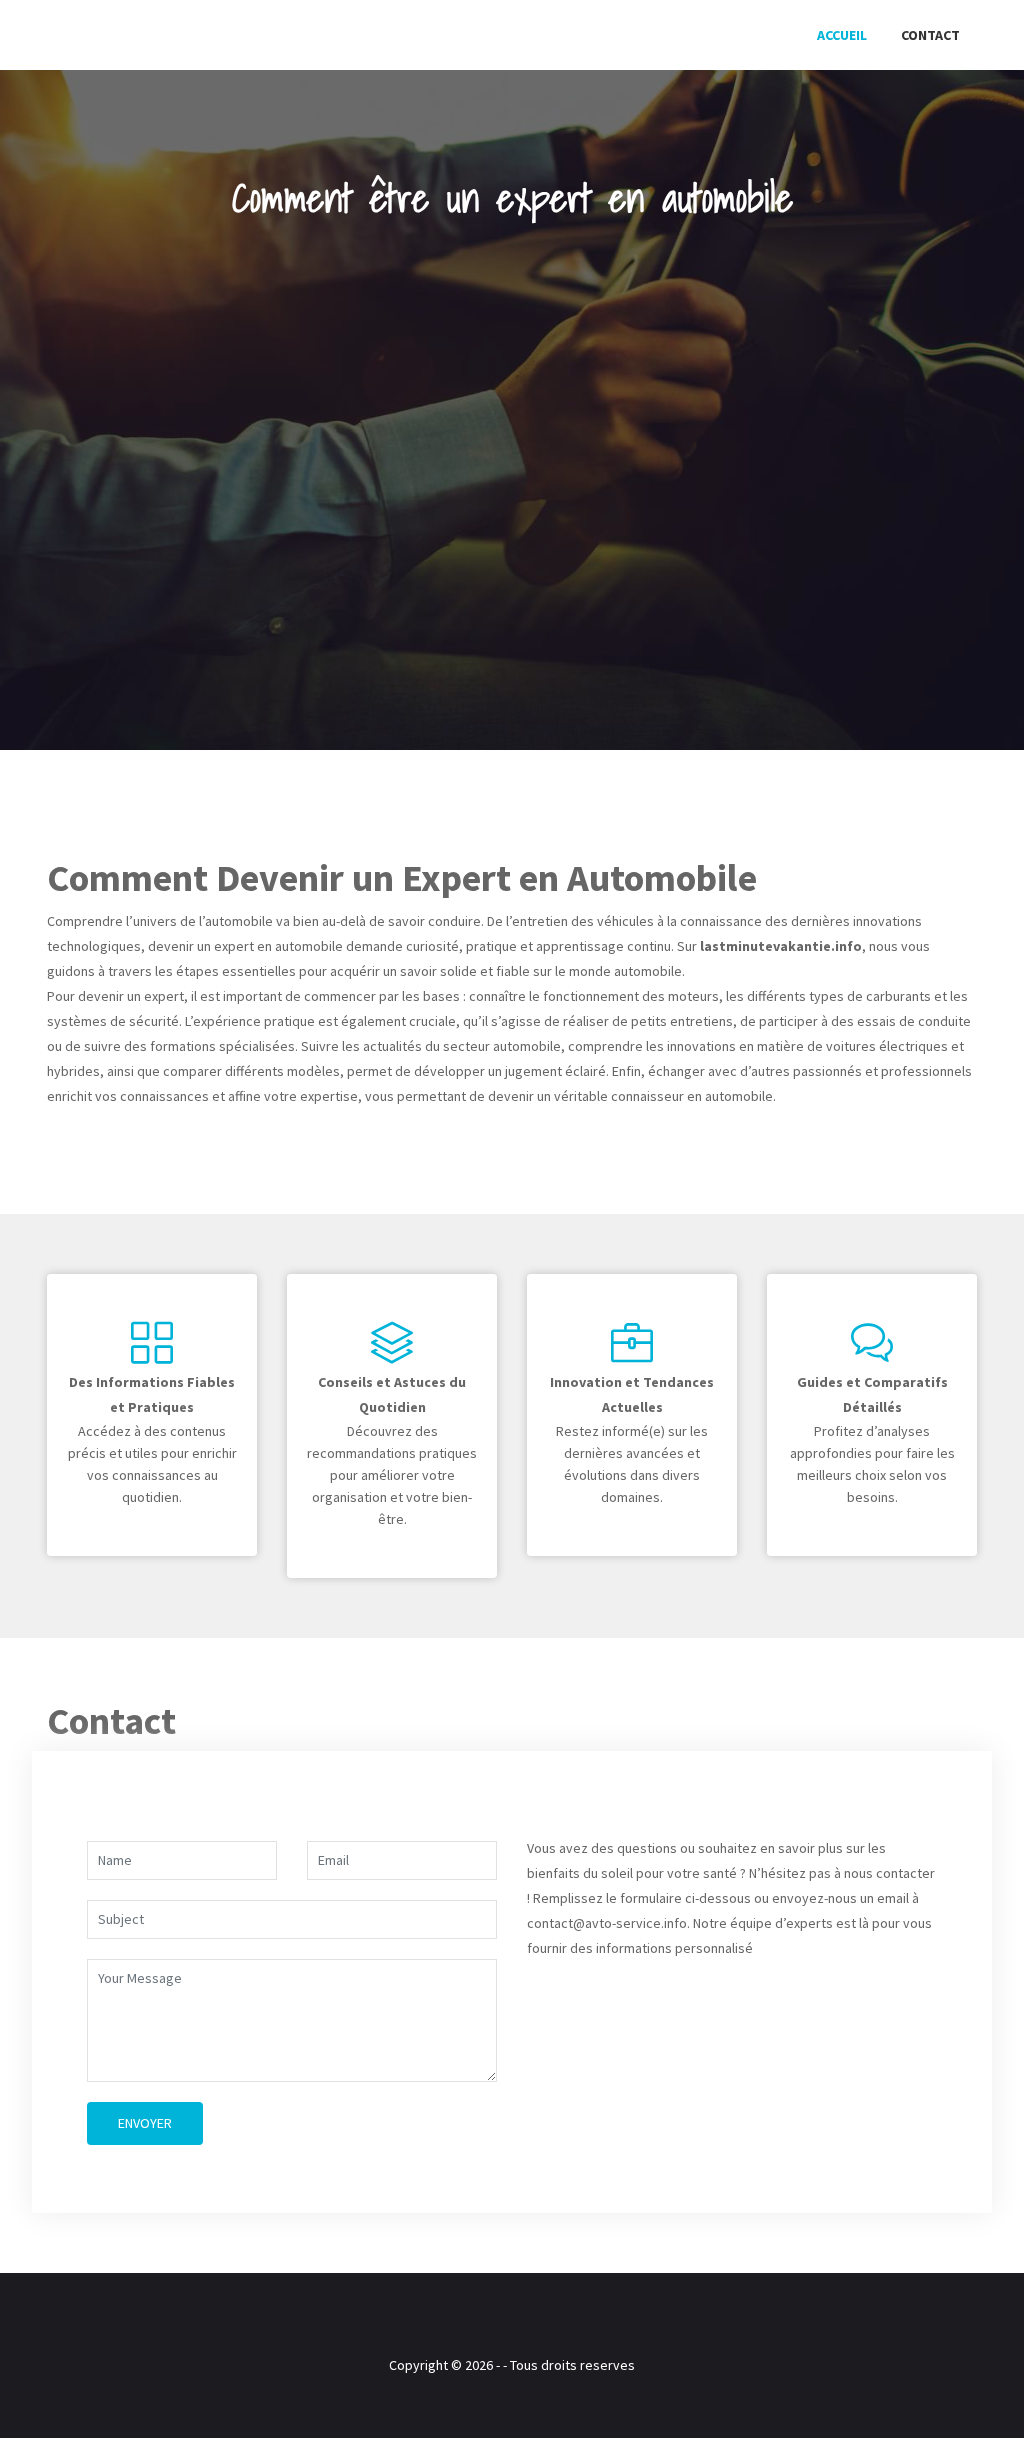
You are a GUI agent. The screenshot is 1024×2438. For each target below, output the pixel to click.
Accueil (842, 35)
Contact (930, 35)
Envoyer (145, 2123)
